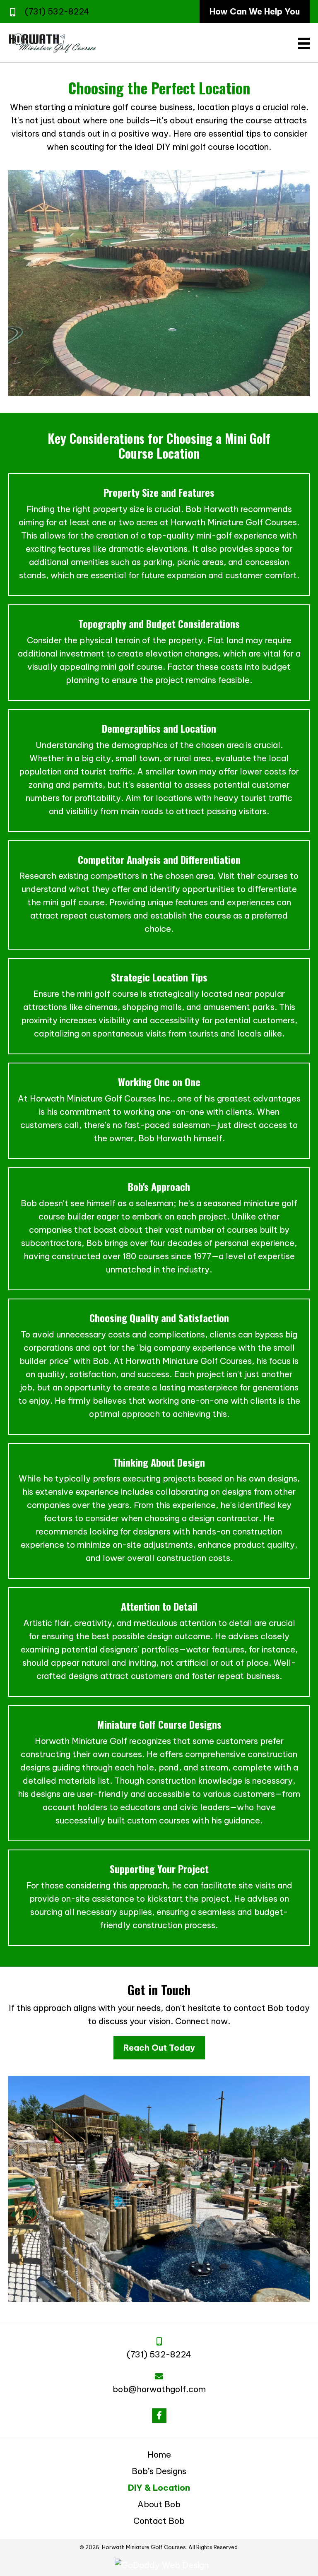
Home (159, 2455)
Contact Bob (159, 2521)
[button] (159, 2416)
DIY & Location (159, 2488)
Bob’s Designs (159, 2471)
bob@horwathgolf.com (159, 2389)
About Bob (159, 2504)
